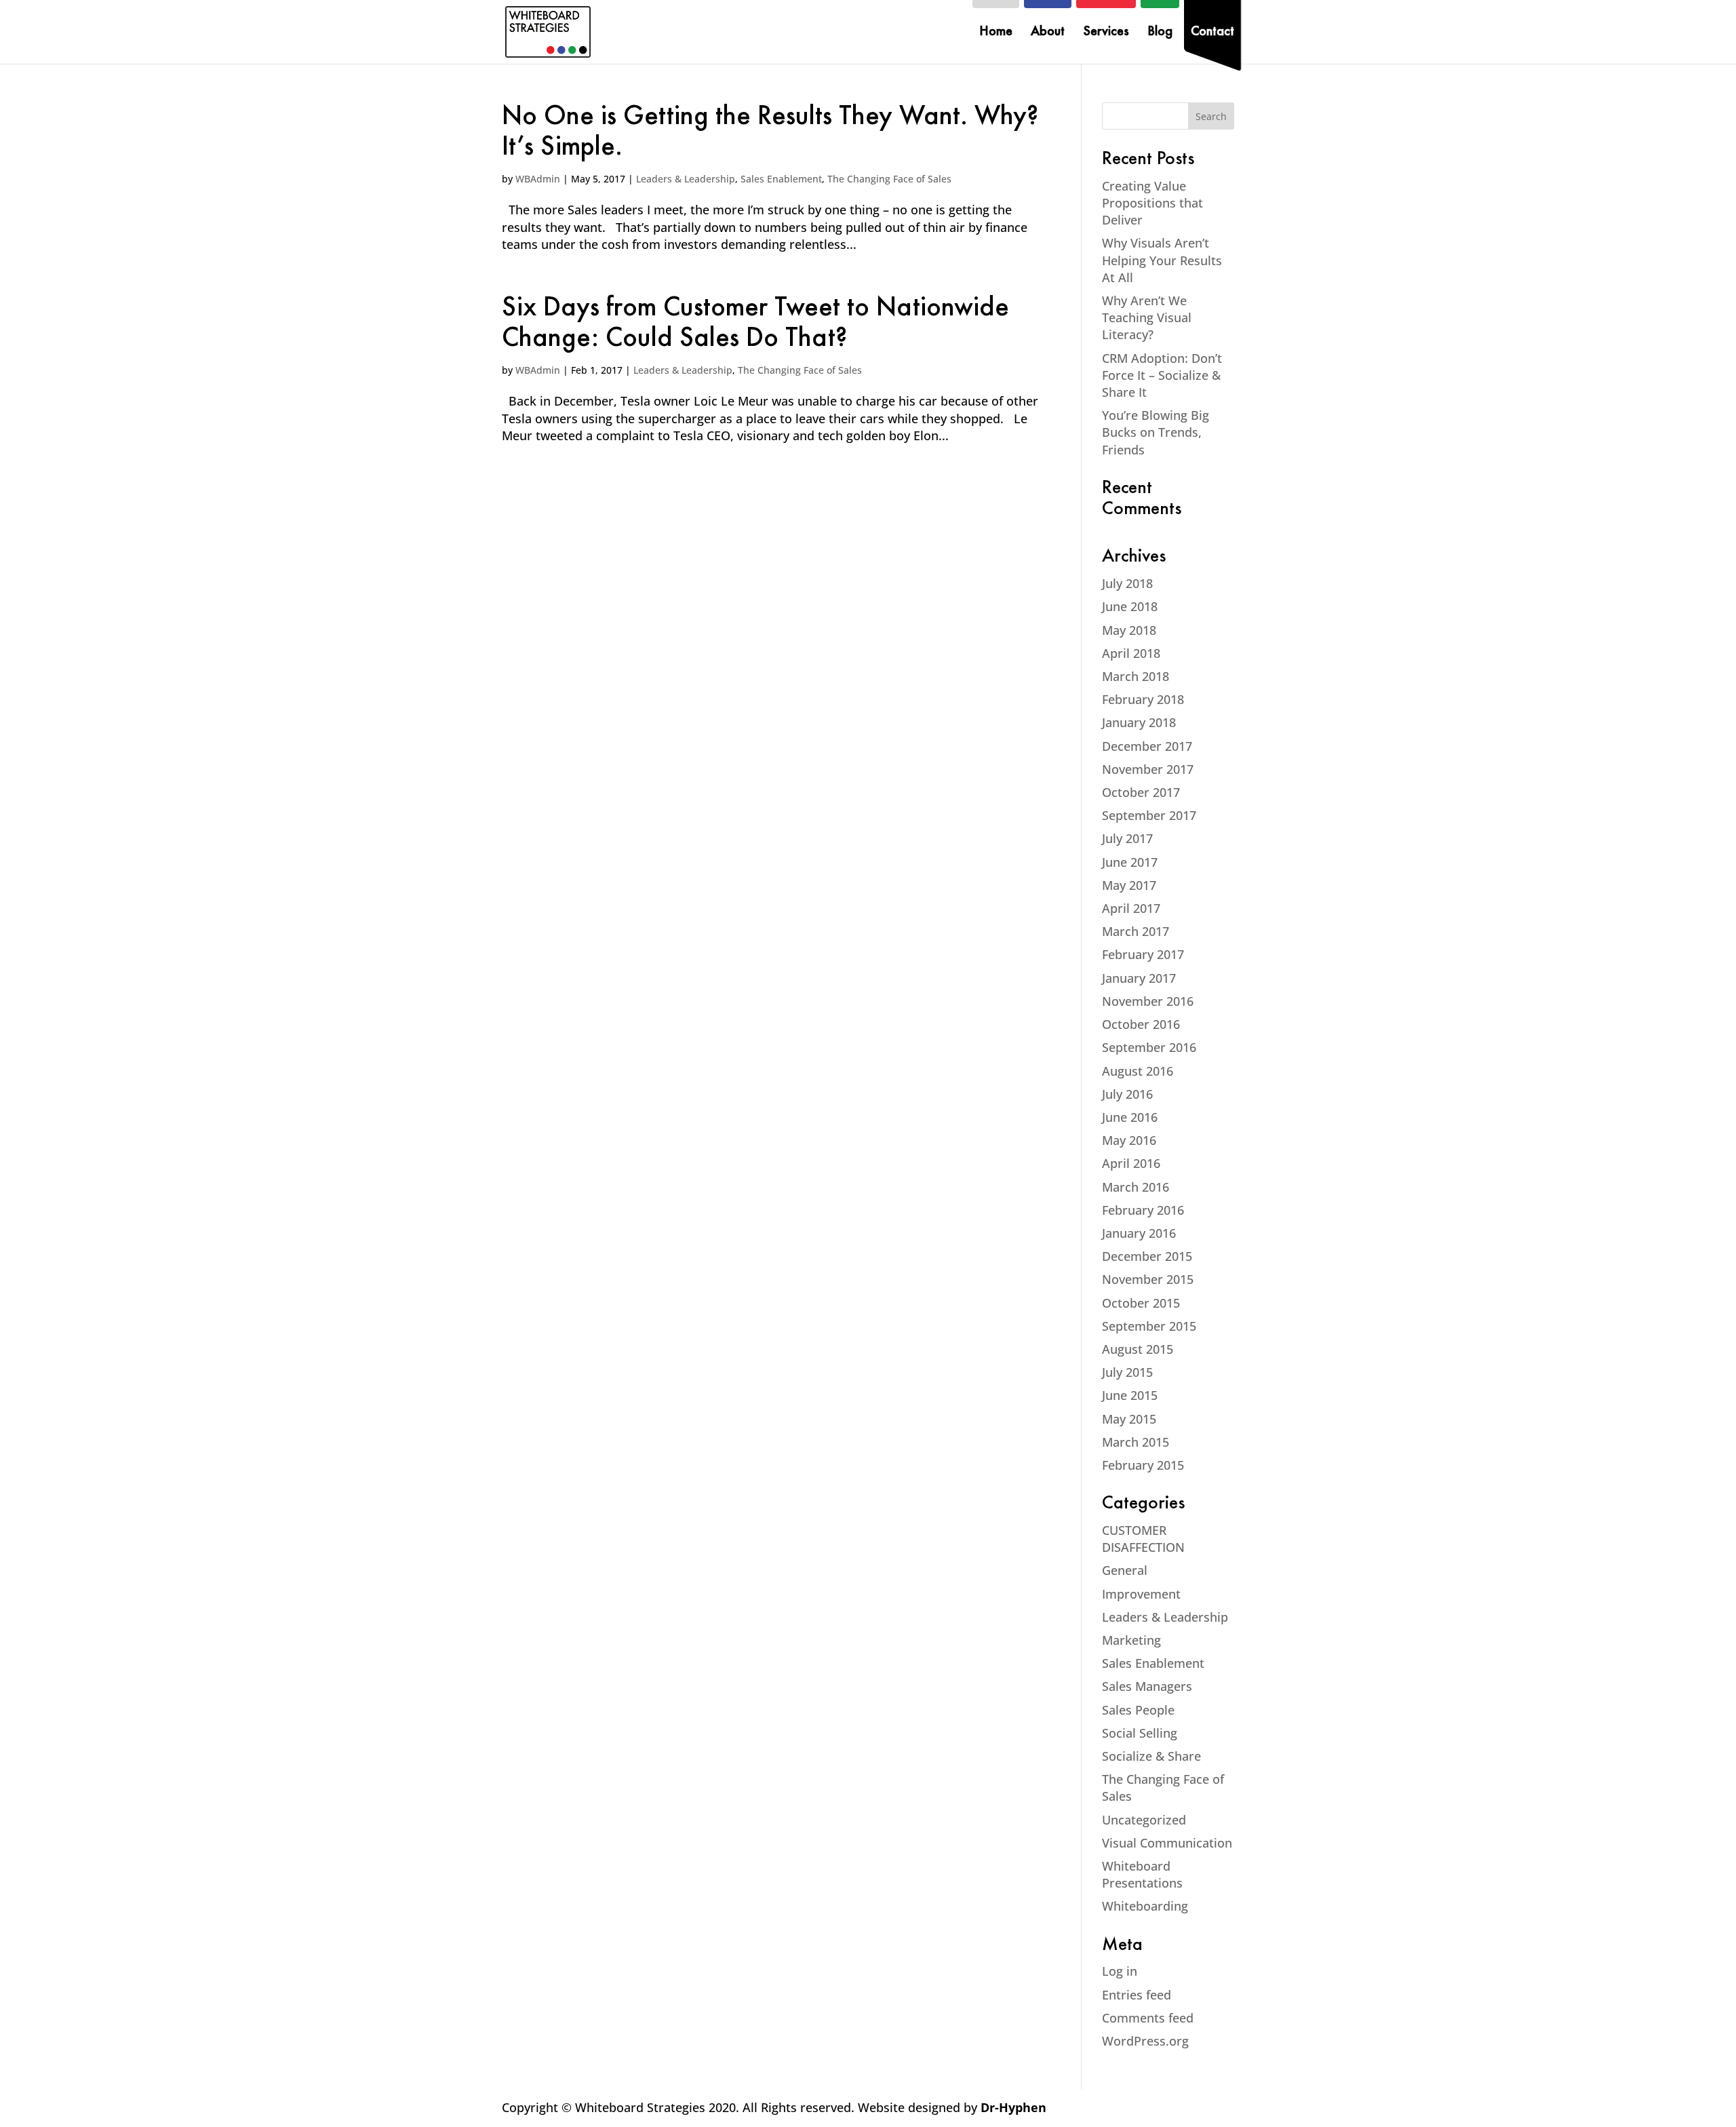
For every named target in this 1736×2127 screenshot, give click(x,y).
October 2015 (1141, 1303)
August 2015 (1138, 1349)
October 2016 (1141, 1024)
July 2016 (1127, 1094)
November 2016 (1148, 1001)
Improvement (1141, 1594)
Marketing (1131, 1640)
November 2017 (1148, 769)
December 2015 (1147, 1256)
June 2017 (1130, 862)
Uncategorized (1144, 1820)
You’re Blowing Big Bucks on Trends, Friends (1156, 432)
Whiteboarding (1145, 1906)
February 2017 (1143, 954)
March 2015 (1136, 1442)
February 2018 (1143, 699)
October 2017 (1141, 792)
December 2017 (1147, 746)
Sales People (1138, 1710)
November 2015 (1148, 1279)
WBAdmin (538, 179)
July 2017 (1127, 838)
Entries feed (1137, 1995)
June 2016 (1130, 1117)
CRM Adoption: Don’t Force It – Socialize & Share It (1162, 375)
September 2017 (1149, 815)
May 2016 (1129, 1140)
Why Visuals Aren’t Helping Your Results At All (1162, 260)
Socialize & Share (1151, 1756)
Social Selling (1140, 1733)
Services (1106, 33)
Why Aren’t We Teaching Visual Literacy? (1147, 317)
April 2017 (1131, 908)
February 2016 (1143, 1210)
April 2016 (1131, 1163)
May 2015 (1129, 1419)
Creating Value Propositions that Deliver (1152, 203)
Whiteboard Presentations (1142, 1874)
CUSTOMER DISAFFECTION (1143, 1539)
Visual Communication (1167, 1843)
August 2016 (1138, 1071)
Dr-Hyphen (1013, 2107)
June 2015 (1130, 1395)
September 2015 (1149, 1326)
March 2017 (1136, 931)
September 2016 (1149, 1047)
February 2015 (1143, 1465)
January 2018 (1139, 722)
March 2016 (1136, 1187)
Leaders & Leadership (686, 179)
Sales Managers (1147, 1686)
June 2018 (1130, 606)
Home (996, 33)
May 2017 (1129, 885)
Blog (1160, 33)
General (1125, 1570)
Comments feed (1148, 2018)
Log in (1120, 1971)
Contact (1212, 33)
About (1048, 33)
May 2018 (1129, 630)
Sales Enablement (781, 179)
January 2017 (1139, 978)
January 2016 (1139, 1233)
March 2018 (1136, 676)
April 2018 (1131, 653)
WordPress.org (1145, 2041)
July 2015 (1127, 1372)
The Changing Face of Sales (889, 179)
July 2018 (1127, 583)
